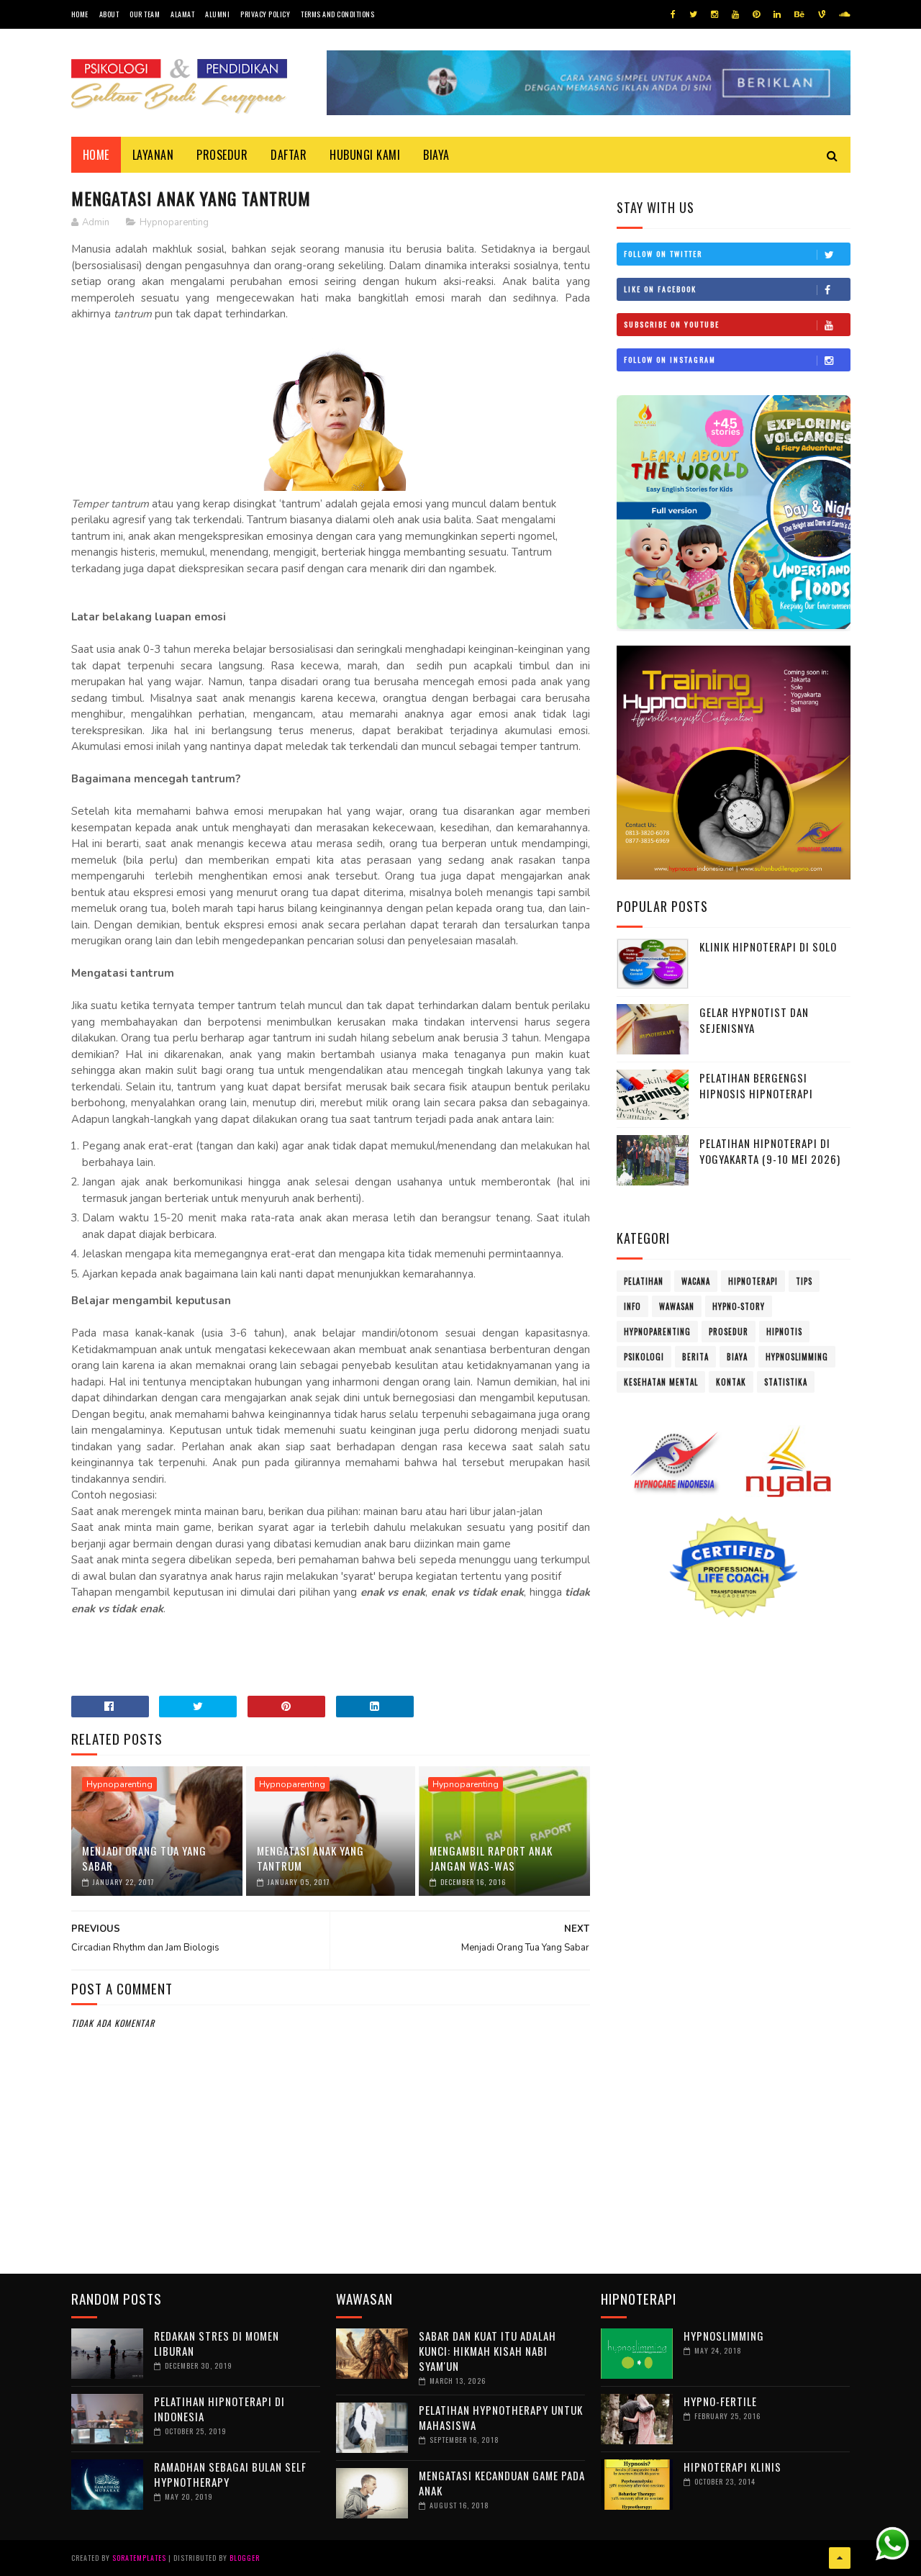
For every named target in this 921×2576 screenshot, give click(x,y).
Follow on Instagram (670, 360)
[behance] (799, 14)
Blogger (245, 2558)
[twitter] (693, 14)
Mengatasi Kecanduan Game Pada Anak (502, 2483)
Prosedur (222, 155)
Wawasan (677, 1306)
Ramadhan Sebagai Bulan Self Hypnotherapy (230, 2474)
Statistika (786, 1382)
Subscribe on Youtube (672, 324)
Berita (695, 1357)
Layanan (153, 155)
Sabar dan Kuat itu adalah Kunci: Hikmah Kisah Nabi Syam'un (487, 2351)
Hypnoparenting (174, 222)
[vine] (822, 14)
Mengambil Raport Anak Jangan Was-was (491, 1858)
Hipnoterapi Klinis (732, 2467)
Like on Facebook (660, 289)
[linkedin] (777, 14)
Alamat (182, 14)
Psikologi (644, 1357)
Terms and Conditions (337, 14)
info (632, 1306)
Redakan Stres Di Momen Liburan (217, 2343)
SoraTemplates (139, 2558)
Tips (804, 1281)
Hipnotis (784, 1332)
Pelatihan (644, 1281)
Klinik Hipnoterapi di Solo (768, 946)
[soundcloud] (844, 14)
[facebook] (673, 14)
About (109, 14)
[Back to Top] (840, 2558)
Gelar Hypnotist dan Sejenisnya (754, 1020)
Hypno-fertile (720, 2401)
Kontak (731, 1382)
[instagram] (714, 14)
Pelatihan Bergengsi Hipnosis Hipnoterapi (756, 1086)
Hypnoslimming (797, 1357)
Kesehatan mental (661, 1382)
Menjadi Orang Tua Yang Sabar (144, 1858)
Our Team (145, 14)
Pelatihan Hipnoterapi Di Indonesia (219, 2409)
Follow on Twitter (663, 254)
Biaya (436, 155)
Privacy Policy (265, 14)
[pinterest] (756, 14)
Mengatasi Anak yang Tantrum (310, 1858)
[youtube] (735, 14)
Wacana (696, 1281)
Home (80, 14)
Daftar (289, 155)
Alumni (217, 14)
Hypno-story (739, 1306)
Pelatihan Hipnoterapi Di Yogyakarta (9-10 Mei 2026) (770, 1151)
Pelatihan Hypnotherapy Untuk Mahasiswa (501, 2417)
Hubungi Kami (365, 155)
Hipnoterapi (753, 1281)
